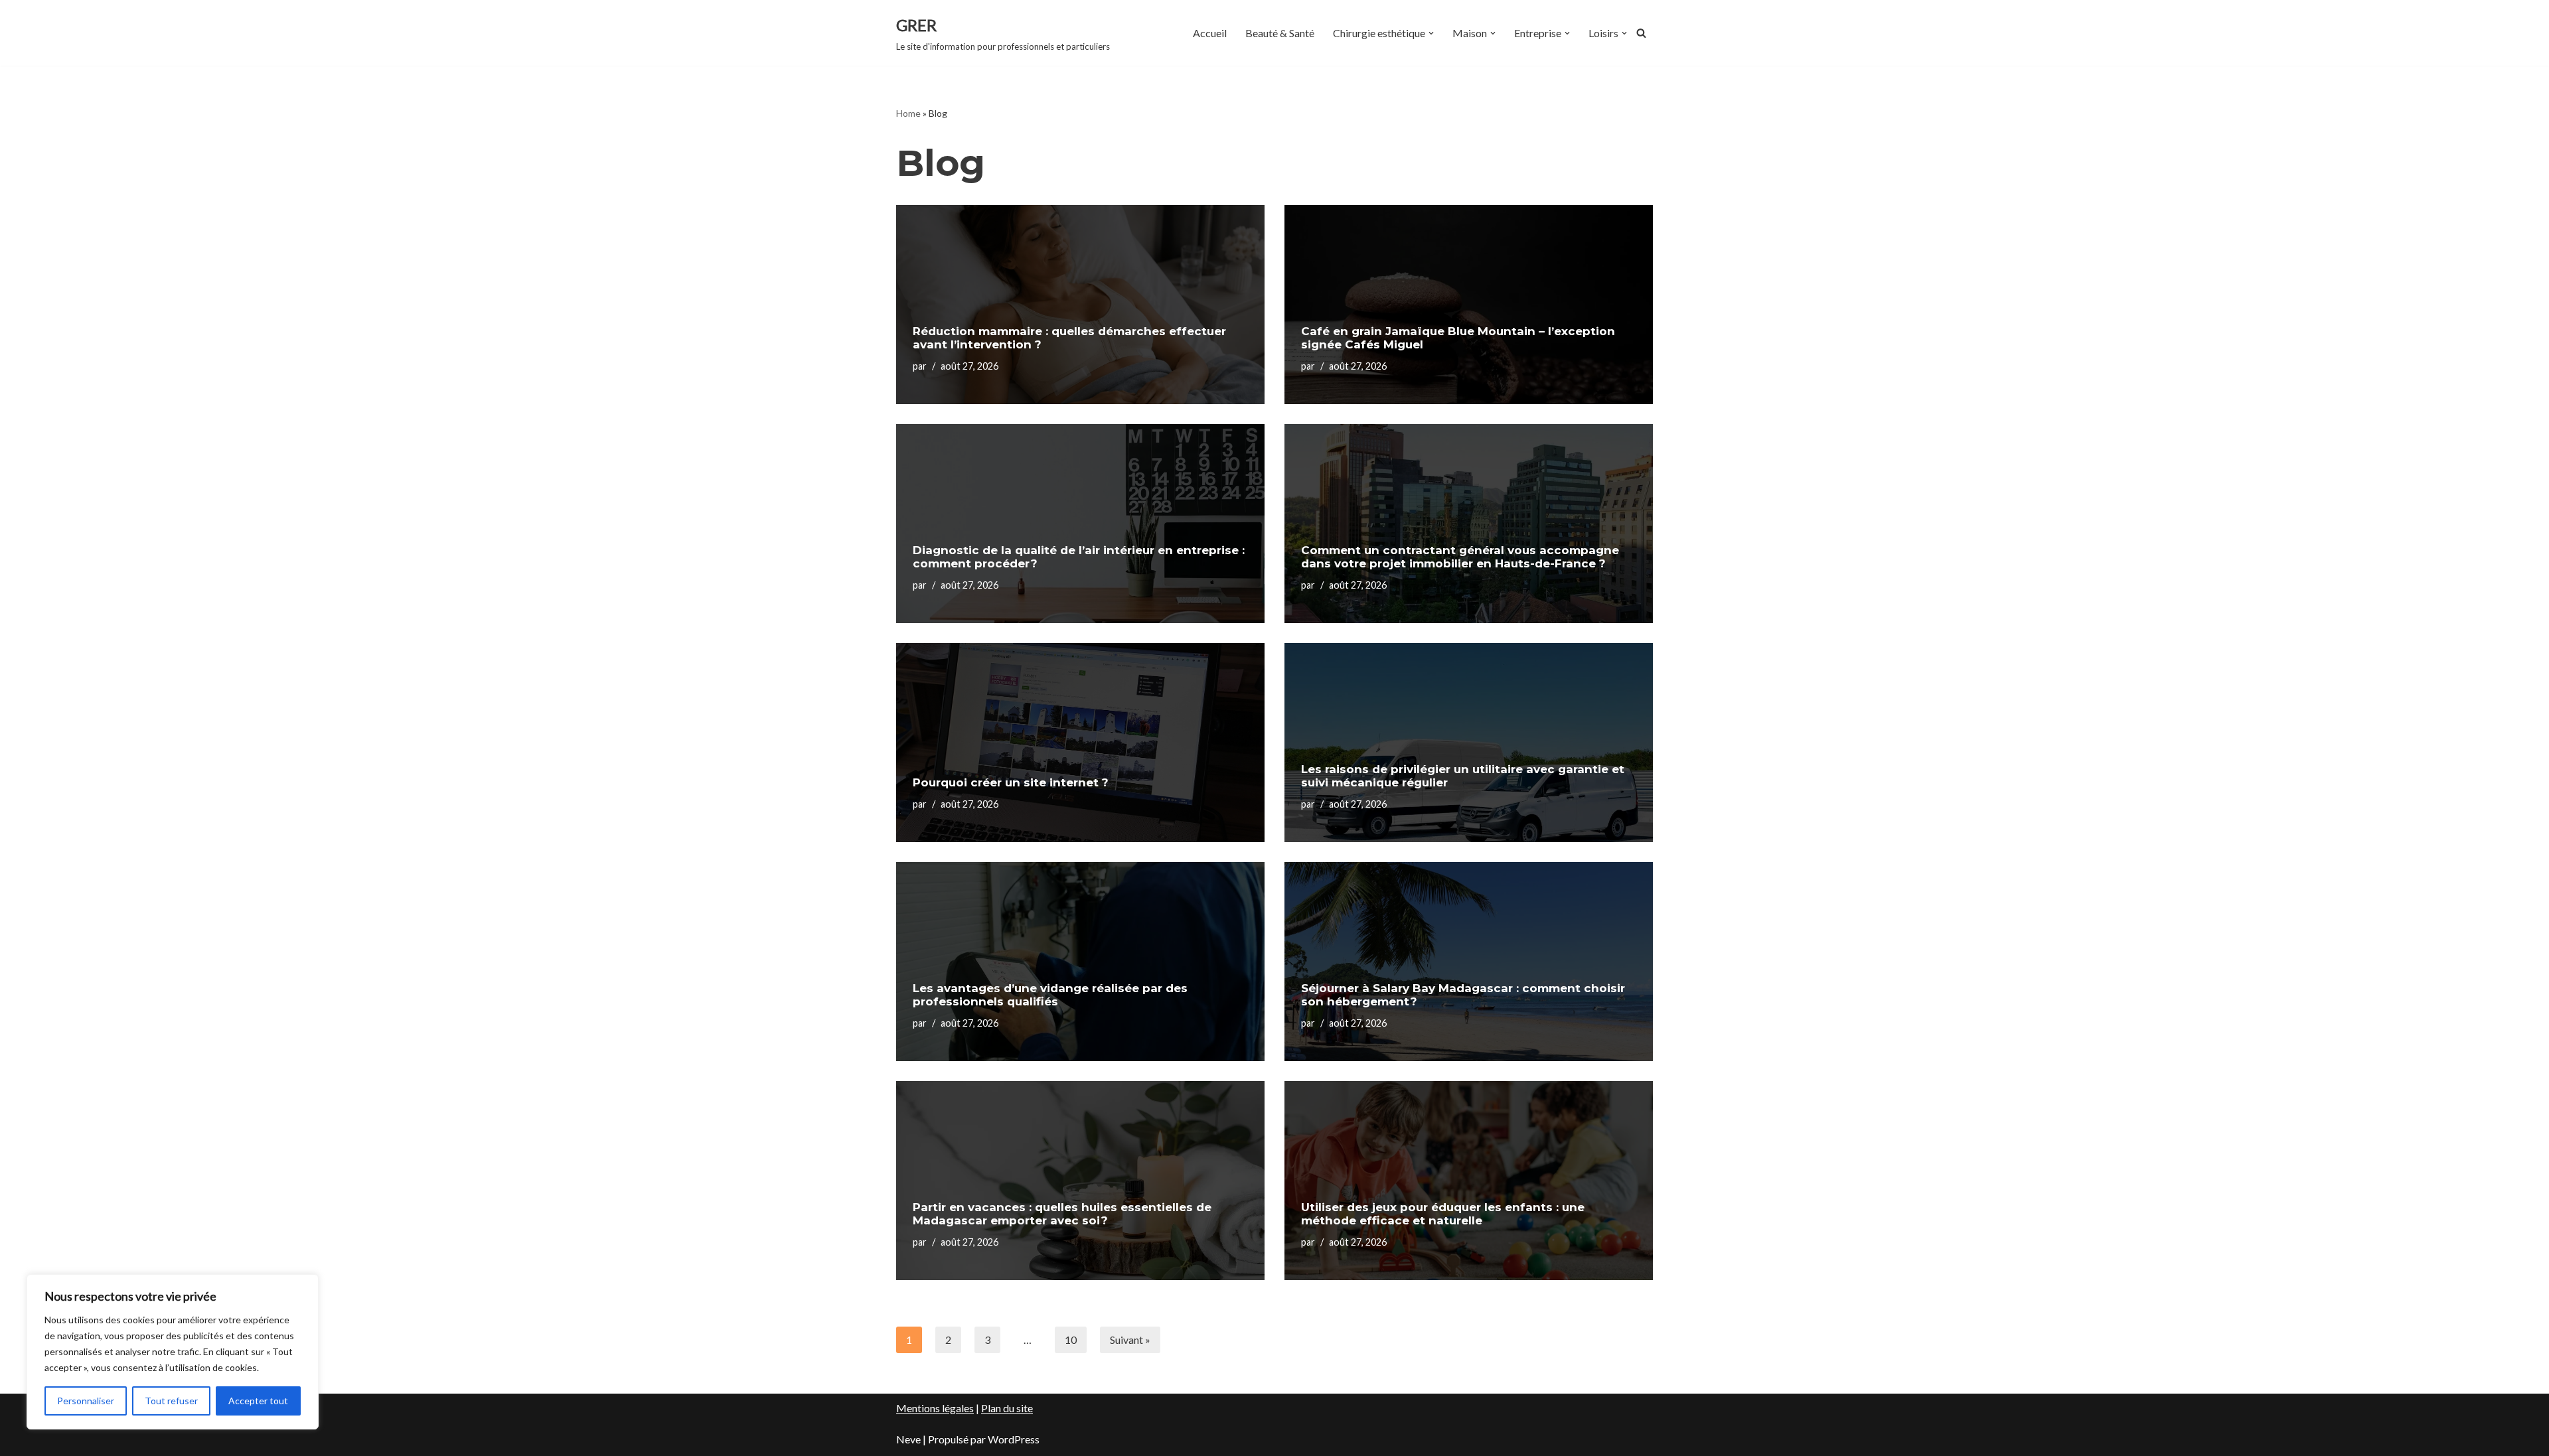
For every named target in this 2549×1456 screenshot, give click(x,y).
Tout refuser (171, 1401)
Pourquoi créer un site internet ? (1011, 782)
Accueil (1210, 33)
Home (908, 113)
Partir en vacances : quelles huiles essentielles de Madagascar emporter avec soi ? (1062, 1214)
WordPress (1014, 1439)
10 (1071, 1340)
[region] (173, 1352)
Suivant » (1130, 1340)
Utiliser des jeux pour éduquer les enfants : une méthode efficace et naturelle (1443, 1214)
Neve (908, 1439)
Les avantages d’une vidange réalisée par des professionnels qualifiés (1050, 995)
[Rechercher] (1641, 33)
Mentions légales (935, 1408)
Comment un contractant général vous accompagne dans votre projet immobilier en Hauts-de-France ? (1460, 557)
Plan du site (1007, 1408)
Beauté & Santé (1280, 33)
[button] (1431, 33)
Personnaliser (86, 1401)
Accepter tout (258, 1401)
